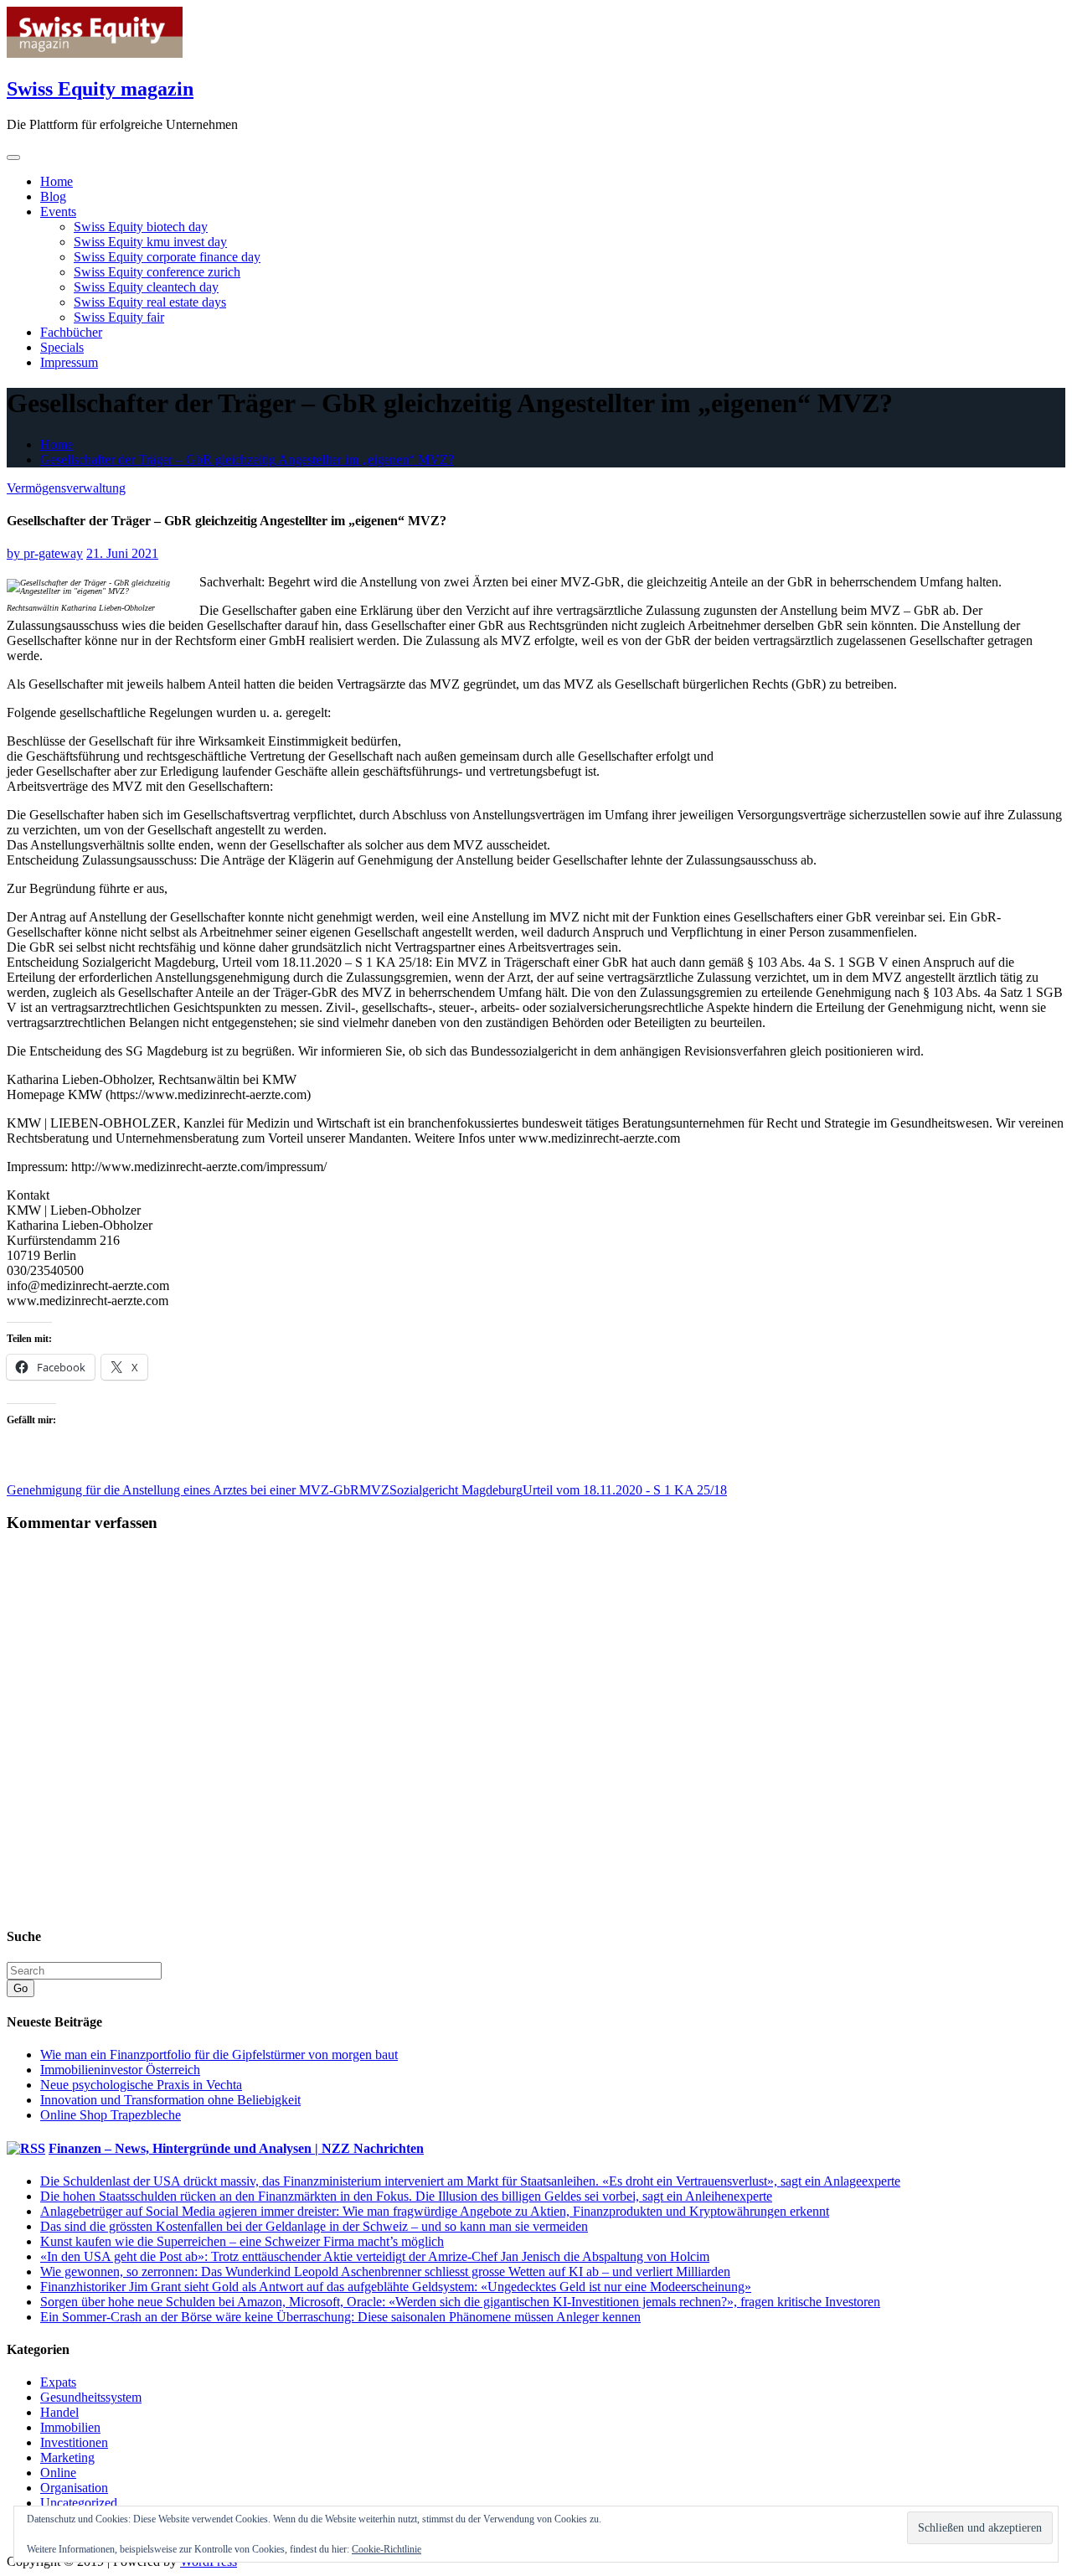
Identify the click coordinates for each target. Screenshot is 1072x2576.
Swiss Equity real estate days (150, 302)
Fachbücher (71, 332)
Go (21, 1988)
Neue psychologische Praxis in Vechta (141, 2085)
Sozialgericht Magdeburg (456, 1490)
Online (58, 2473)
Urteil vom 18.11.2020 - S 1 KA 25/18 (625, 1490)
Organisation (74, 2488)
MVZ (374, 1490)
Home (57, 181)
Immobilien (70, 2427)
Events (58, 212)
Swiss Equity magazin (100, 89)
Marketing (67, 2457)
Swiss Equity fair (119, 317)
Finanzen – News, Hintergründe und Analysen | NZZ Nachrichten (236, 2148)
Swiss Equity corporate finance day (167, 257)
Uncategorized (79, 2503)
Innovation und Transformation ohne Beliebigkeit (170, 2100)
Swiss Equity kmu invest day (150, 242)
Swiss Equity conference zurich (157, 272)
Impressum (69, 362)
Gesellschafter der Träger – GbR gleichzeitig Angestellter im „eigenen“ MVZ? (247, 459)
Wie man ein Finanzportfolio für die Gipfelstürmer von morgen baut (219, 2055)
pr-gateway (45, 553)
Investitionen (74, 2442)
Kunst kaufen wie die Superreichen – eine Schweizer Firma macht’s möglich (242, 2241)
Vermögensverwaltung (66, 488)
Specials (62, 347)
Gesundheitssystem (91, 2397)
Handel (59, 2412)
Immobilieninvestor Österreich (120, 2070)
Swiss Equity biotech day (141, 227)
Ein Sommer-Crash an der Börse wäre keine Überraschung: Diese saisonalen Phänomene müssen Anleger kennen (340, 2317)
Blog (53, 196)
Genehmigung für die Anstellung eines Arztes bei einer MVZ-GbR (183, 1490)
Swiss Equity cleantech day (146, 287)
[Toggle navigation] (13, 157)
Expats (58, 2382)
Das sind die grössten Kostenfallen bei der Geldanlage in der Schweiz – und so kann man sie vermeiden (314, 2226)
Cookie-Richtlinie (387, 2549)
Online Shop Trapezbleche (111, 2115)
